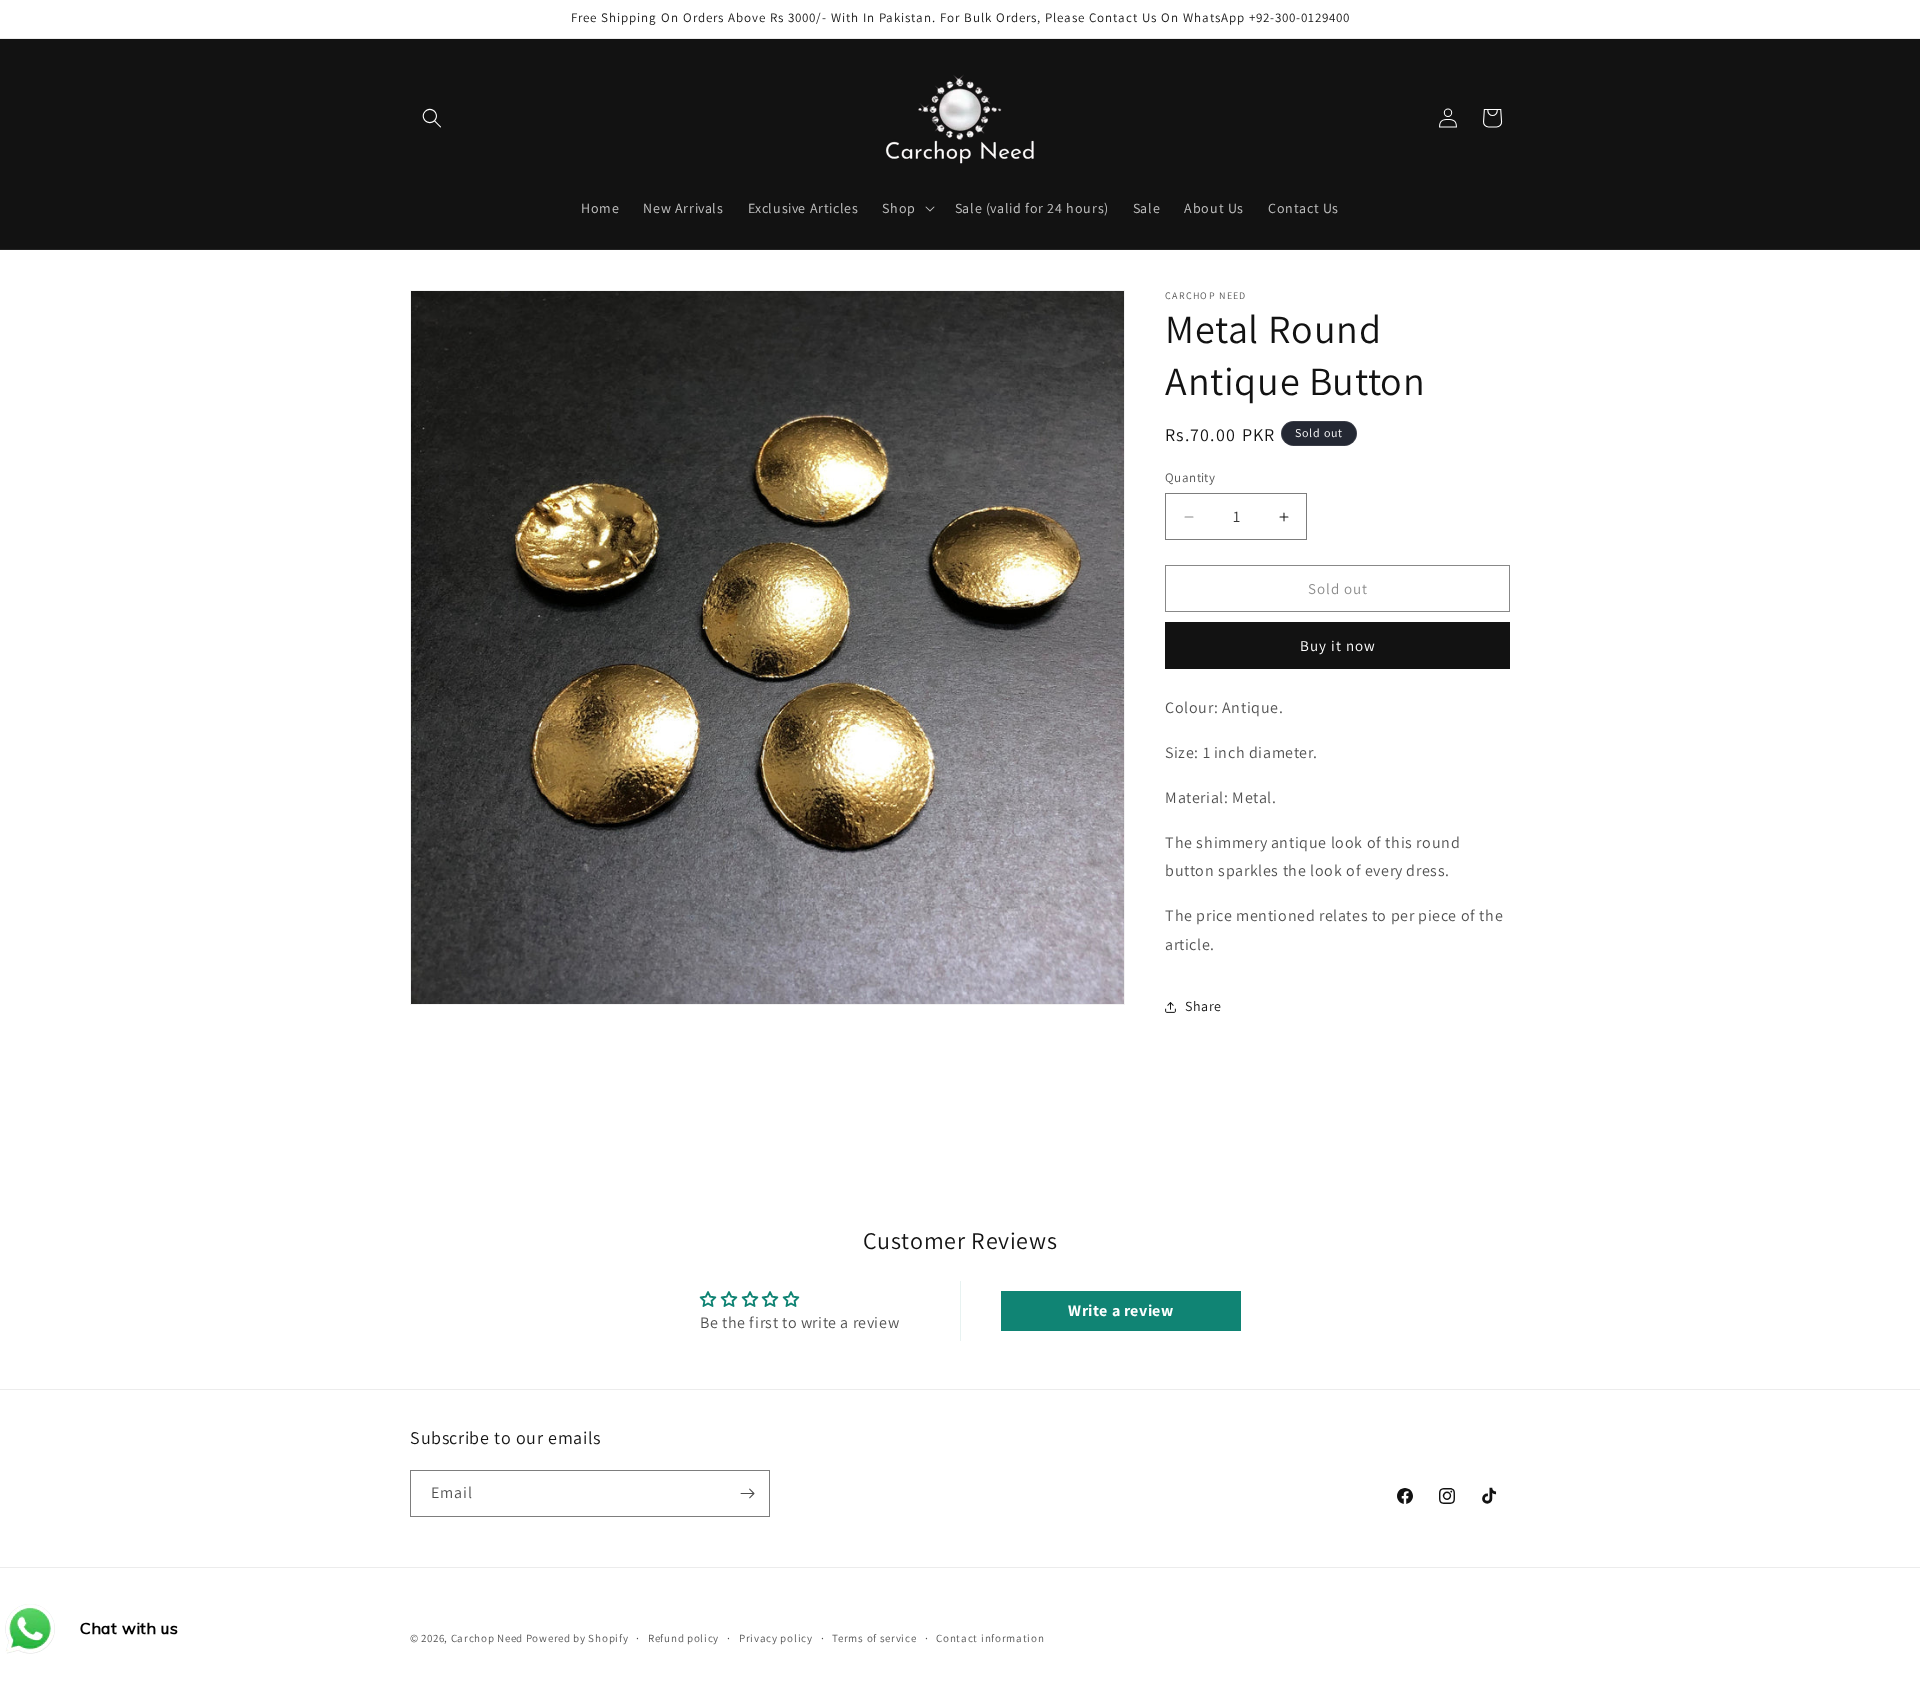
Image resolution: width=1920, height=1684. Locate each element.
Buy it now (1338, 645)
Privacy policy (776, 1638)
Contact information (990, 1638)
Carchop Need (487, 1638)
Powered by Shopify (577, 1638)
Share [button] (1203, 1006)
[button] (432, 118)
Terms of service (874, 1638)
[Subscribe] (747, 1493)
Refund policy (683, 1638)
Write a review (1120, 1310)
